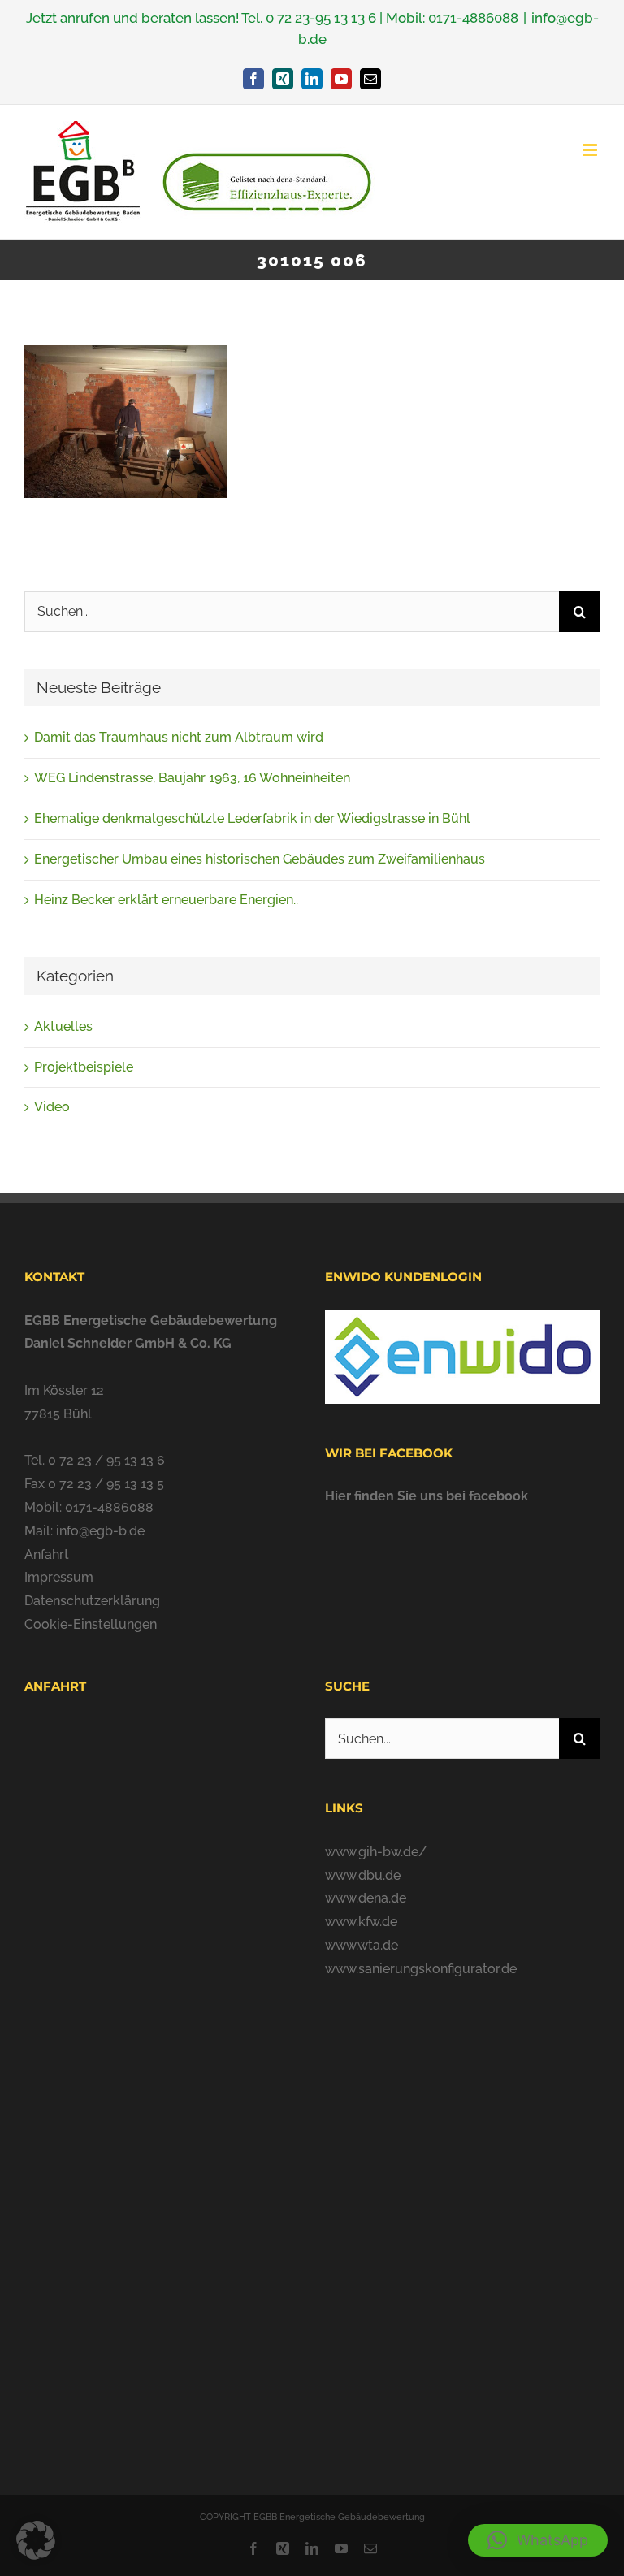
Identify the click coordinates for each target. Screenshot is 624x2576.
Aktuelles (63, 1026)
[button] (538, 2540)
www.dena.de (366, 1898)
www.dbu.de (363, 1875)
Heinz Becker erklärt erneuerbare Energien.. (166, 900)
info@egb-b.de (100, 1531)
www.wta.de (362, 1945)
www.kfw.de (361, 1922)
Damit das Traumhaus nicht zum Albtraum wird (179, 737)
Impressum (59, 1577)
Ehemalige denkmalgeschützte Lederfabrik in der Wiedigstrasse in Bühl (252, 818)
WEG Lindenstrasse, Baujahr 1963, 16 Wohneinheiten (192, 778)
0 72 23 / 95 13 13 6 (106, 1460)
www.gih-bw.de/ (376, 1852)
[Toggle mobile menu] (591, 150)
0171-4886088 (473, 18)
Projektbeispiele (84, 1067)
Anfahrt (47, 1554)
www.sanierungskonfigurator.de (421, 1969)
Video (52, 1107)
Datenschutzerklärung (92, 1601)
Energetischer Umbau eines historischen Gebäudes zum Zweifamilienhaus (260, 859)
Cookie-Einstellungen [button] (91, 1624)
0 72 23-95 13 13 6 (321, 18)
